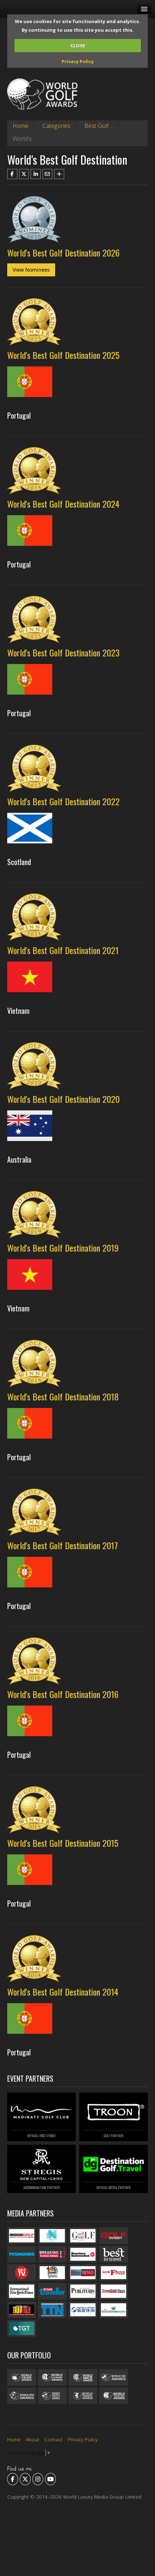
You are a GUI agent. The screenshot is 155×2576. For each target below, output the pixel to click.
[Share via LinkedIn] (36, 174)
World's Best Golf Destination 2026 (63, 253)
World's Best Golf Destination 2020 (63, 1099)
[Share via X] (24, 174)
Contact (54, 2439)
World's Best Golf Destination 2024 (63, 504)
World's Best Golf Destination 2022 (63, 801)
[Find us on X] (25, 2479)
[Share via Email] (48, 174)
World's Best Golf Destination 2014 (63, 1992)
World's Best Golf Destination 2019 (63, 1248)
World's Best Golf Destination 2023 (63, 652)
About (32, 2439)
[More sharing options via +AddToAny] (59, 174)
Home (21, 126)
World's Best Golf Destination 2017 (63, 1545)
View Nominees (31, 270)
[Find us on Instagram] (38, 2479)
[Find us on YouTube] (50, 2479)
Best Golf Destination (112, 126)
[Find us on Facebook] (13, 2479)
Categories (56, 126)
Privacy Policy (78, 61)
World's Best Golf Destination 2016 (63, 1694)
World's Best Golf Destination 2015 (63, 1843)
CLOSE (78, 45)
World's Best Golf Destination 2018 (63, 1396)
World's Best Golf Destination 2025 (63, 355)
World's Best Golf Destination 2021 (63, 950)
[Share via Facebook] (12, 174)
